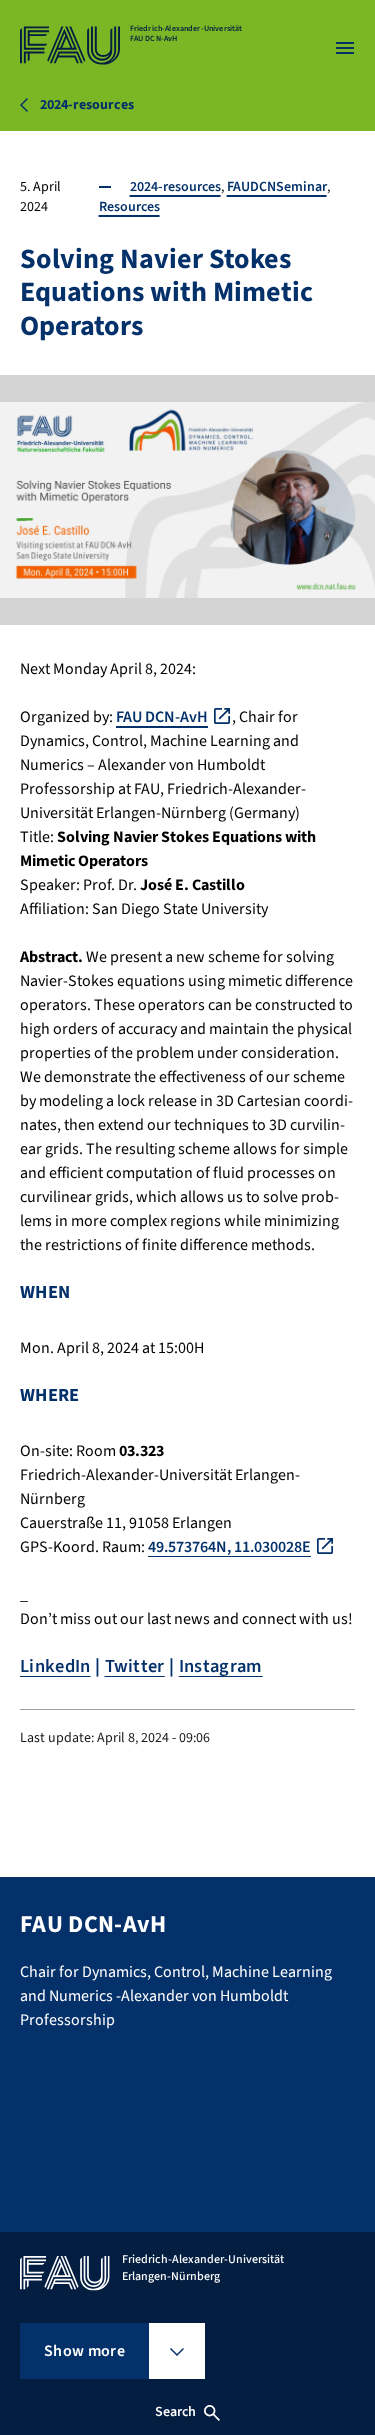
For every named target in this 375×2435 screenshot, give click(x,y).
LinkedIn (55, 1666)
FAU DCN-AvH (162, 717)
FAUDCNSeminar (277, 187)
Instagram (221, 1666)
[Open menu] (345, 48)
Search (176, 2412)
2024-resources (175, 187)
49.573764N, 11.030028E (229, 1547)
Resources (129, 207)
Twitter (135, 1666)
